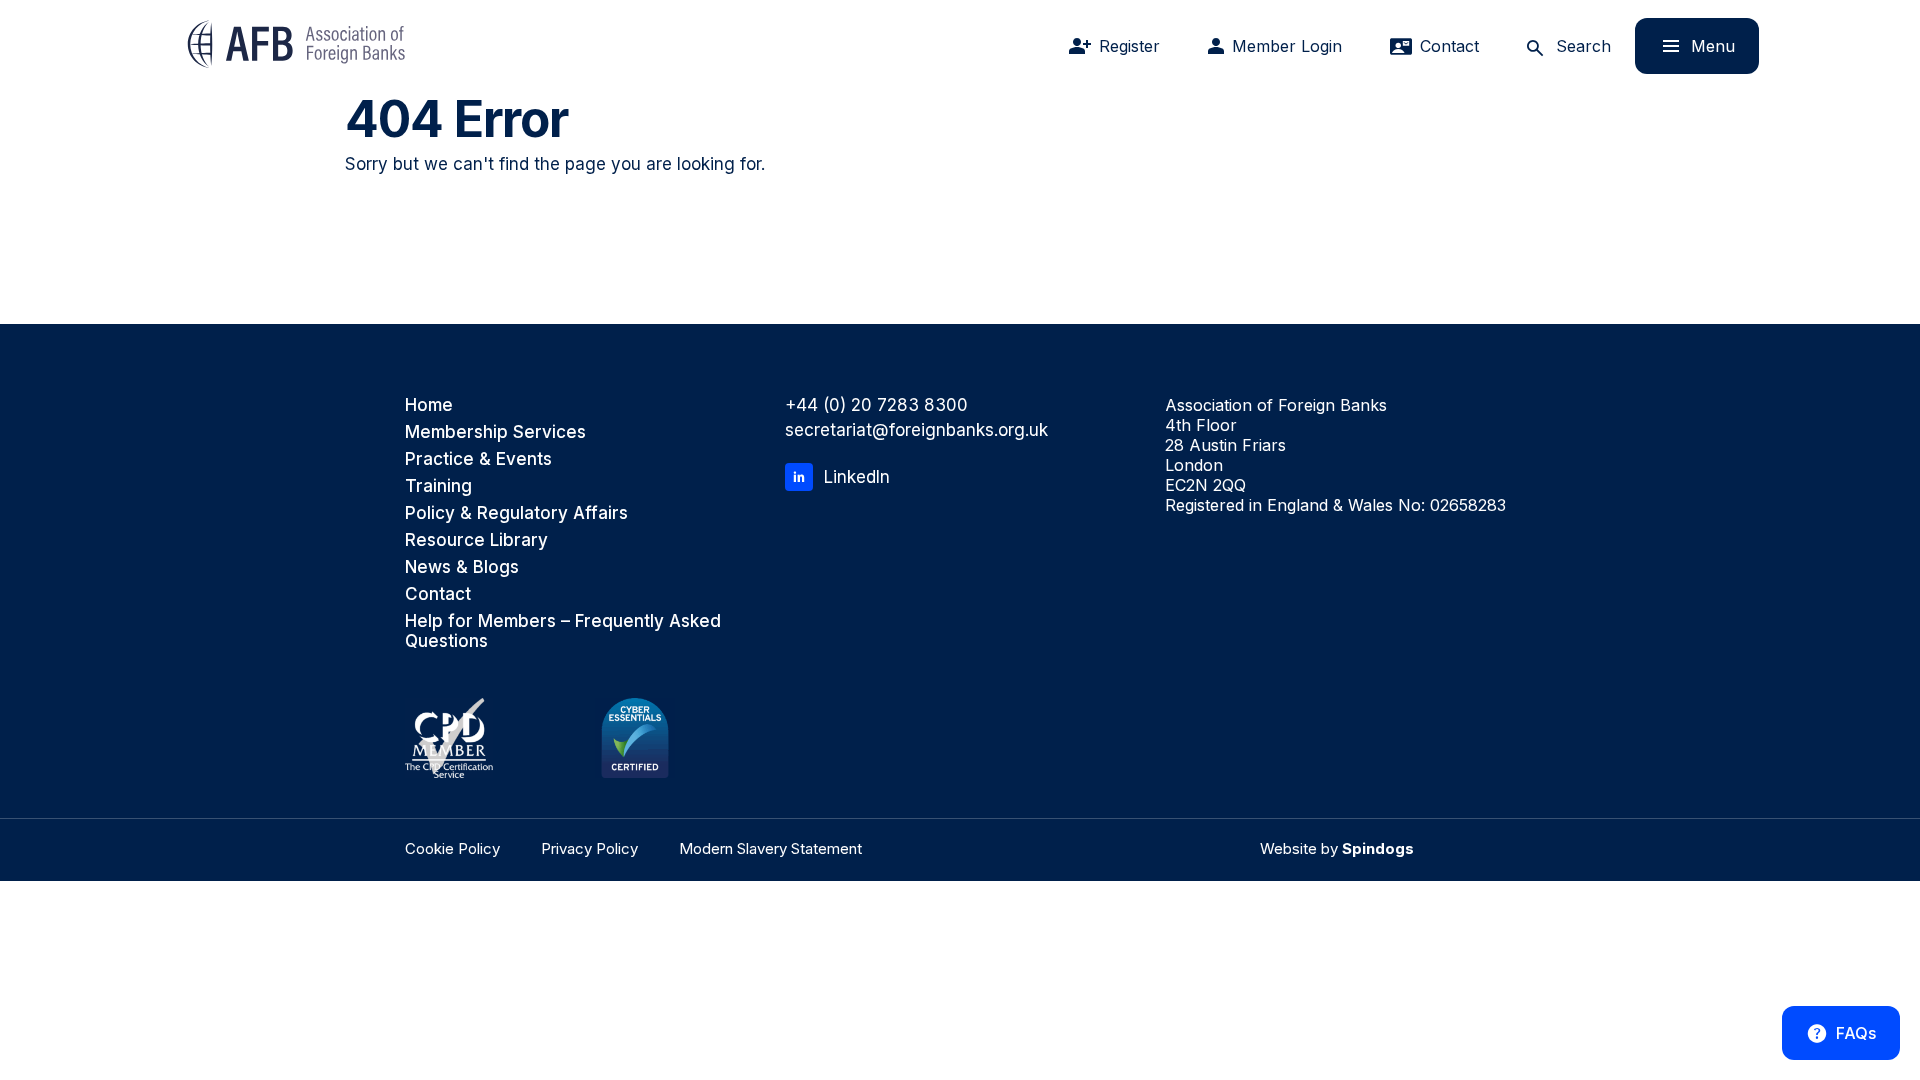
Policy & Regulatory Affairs (516, 513)
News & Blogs (462, 567)
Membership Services (495, 432)
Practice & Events (478, 459)
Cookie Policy (452, 848)
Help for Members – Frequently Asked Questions (563, 631)
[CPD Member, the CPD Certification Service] (449, 738)
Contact (438, 594)
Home (429, 405)
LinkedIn (857, 477)
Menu (1685, 45)
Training (438, 486)
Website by (1337, 848)
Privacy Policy (589, 848)
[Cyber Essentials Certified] (635, 738)
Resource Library (476, 540)
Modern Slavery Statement (770, 848)
